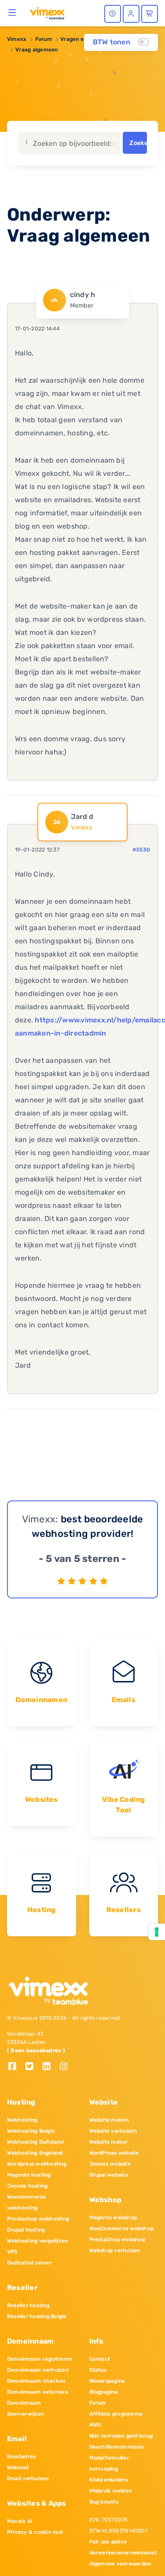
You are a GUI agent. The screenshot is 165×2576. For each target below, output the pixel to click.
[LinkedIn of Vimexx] (50, 2067)
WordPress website (114, 2153)
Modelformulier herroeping (109, 2463)
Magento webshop (113, 2217)
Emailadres (21, 2456)
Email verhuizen (28, 2478)
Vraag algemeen (37, 50)
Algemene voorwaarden (120, 2564)
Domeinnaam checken (36, 2381)
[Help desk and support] (113, 14)
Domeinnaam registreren (39, 2359)
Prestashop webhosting (38, 2219)
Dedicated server (29, 2263)
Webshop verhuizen (115, 2250)
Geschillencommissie (117, 2447)
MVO (95, 2425)
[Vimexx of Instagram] (66, 2067)
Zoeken (138, 143)
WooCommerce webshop (122, 2228)
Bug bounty (104, 2502)
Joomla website (110, 2164)
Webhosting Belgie (31, 2131)
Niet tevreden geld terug (121, 2436)
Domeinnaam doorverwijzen (26, 2408)
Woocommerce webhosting (27, 2202)
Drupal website (109, 2175)
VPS (13, 2252)
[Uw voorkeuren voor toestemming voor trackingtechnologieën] (157, 1932)
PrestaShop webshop (117, 2239)
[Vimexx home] (47, 13)
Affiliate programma (116, 2414)
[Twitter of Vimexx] (33, 2067)
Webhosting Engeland (35, 2153)
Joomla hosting (27, 2186)
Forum (44, 39)
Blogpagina (104, 2392)
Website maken (109, 2120)
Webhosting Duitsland (35, 2142)
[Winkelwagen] (150, 14)
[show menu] (13, 12)
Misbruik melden (111, 2491)
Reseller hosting (28, 2305)
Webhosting (22, 2120)
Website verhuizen (113, 2131)
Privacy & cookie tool (35, 2532)
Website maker (109, 2142)
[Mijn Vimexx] (131, 14)
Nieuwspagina (107, 2381)
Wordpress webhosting (37, 2164)
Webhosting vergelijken (37, 2241)
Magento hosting (29, 2175)
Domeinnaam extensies (37, 2392)
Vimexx (17, 39)
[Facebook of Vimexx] (16, 2067)
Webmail (18, 2467)
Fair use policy (108, 2542)
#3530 (141, 850)
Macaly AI (20, 2521)
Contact (100, 2359)
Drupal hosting (26, 2230)
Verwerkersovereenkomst (123, 2553)
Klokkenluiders (108, 2480)
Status (98, 2370)
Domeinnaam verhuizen (38, 2370)
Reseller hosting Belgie (37, 2316)
